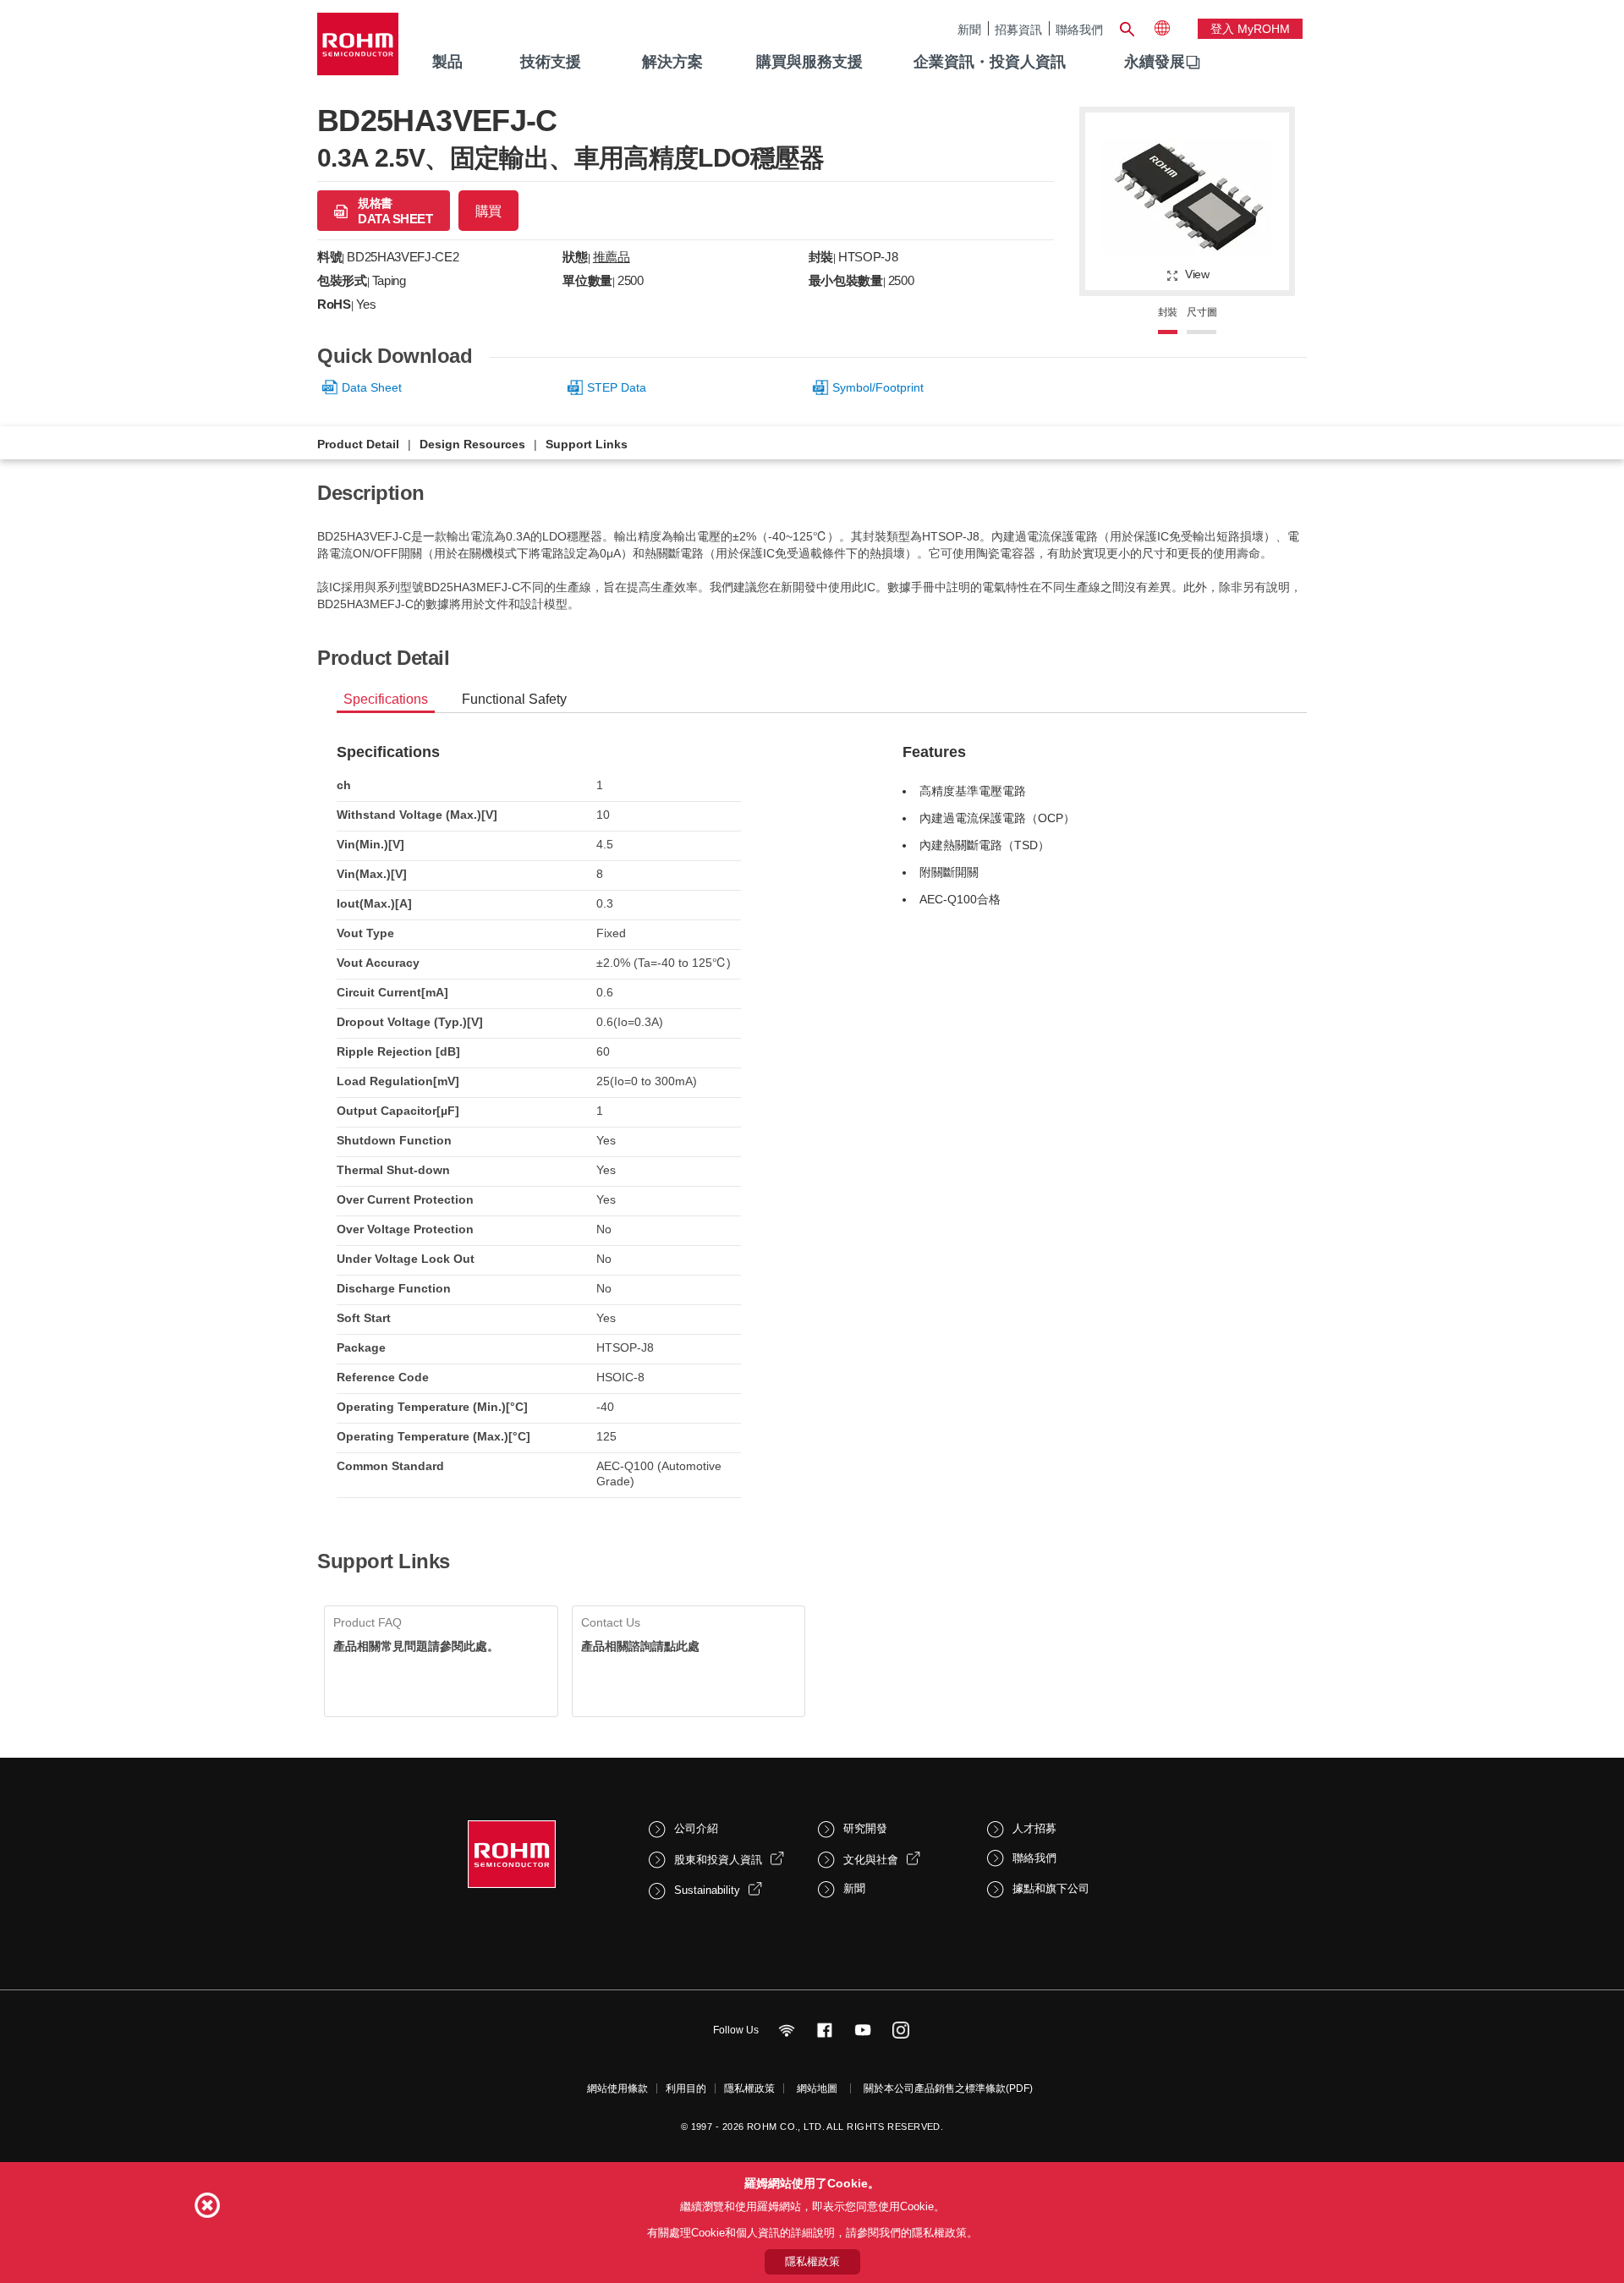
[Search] (1127, 27)
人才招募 (1034, 1828)
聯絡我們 (1079, 29)
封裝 (1168, 312)
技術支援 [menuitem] (551, 62)
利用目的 (686, 2088)
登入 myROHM (1250, 29)
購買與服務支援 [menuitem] (809, 62)
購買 (488, 211)
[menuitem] (1155, 63)
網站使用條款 (617, 2088)
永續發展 (1155, 62)
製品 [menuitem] (447, 62)
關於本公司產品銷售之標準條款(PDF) (948, 2088)
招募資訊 (1018, 29)
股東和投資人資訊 (718, 1860)
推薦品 (612, 257)
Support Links (587, 444)
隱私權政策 (749, 2088)
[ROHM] (358, 49)
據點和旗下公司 (1051, 1888)
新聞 (969, 29)
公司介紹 (696, 1828)
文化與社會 (871, 1860)
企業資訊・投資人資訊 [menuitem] (990, 62)
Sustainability (707, 1890)
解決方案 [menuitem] (672, 62)
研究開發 (865, 1828)
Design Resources (472, 444)
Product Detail (358, 444)
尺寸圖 (1202, 312)
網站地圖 (817, 2088)
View (1197, 274)
